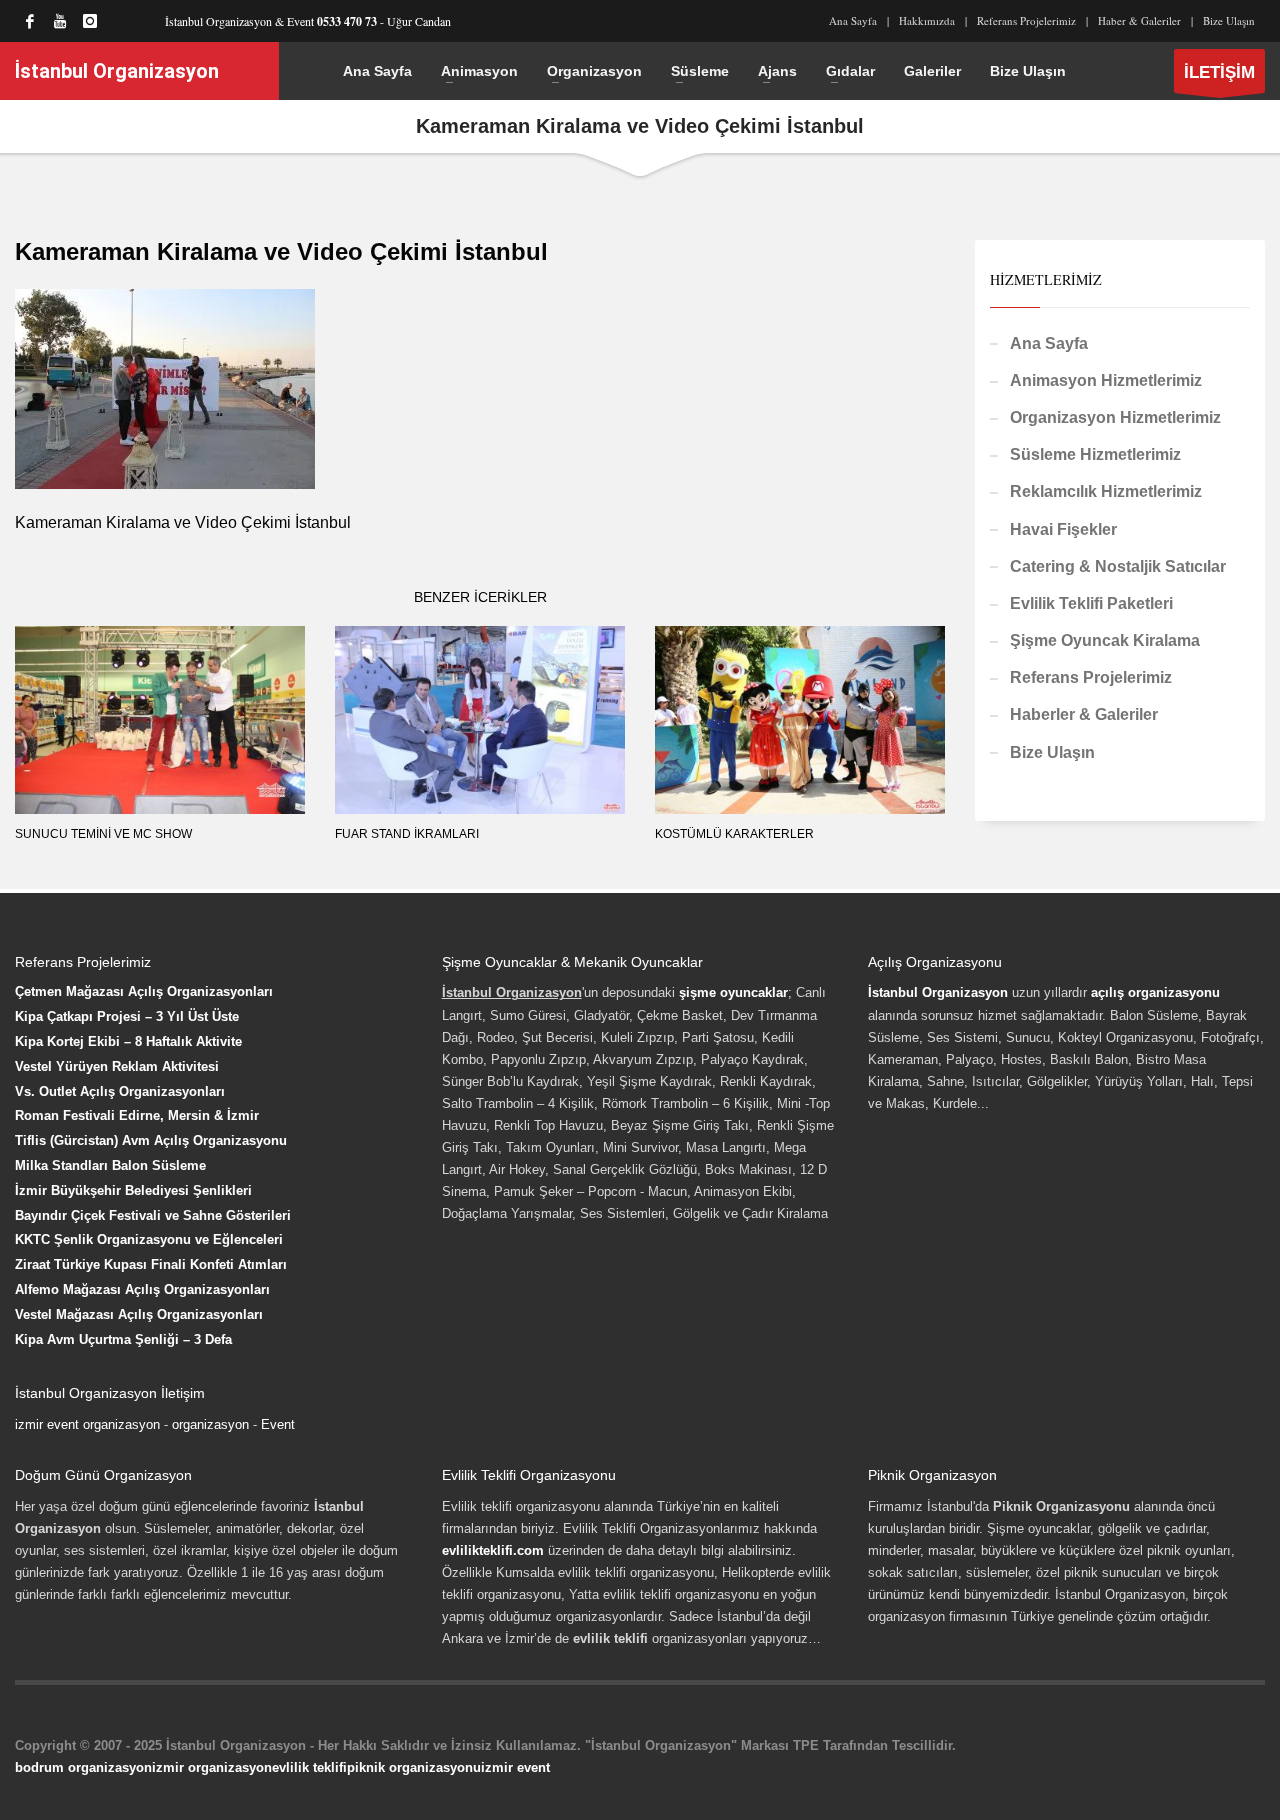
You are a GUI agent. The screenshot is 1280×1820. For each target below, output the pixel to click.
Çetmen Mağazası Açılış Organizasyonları (144, 991)
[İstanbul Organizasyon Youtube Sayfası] (60, 21)
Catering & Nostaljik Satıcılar (1118, 566)
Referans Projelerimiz (1026, 20)
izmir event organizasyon (87, 1424)
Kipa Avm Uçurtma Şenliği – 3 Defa (123, 1339)
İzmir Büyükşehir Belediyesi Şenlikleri (133, 1190)
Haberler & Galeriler (1084, 714)
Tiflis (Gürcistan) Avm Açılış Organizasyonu (151, 1140)
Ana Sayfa (853, 20)
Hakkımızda (927, 20)
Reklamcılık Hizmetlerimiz (1106, 491)
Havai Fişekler (1063, 529)
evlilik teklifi (309, 1767)
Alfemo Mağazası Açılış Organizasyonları (142, 1289)
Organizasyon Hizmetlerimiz (1115, 417)
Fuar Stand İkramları (407, 834)
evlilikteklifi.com (493, 1550)
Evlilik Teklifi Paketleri (1091, 603)
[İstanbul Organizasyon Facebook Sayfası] (30, 21)
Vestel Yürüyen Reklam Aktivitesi (117, 1066)
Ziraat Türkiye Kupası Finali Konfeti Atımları (151, 1264)
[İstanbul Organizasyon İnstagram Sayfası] (90, 21)
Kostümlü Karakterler (734, 834)
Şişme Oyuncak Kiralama (1105, 640)
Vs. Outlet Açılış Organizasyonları (120, 1091)
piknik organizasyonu (414, 1767)
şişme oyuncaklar (733, 992)
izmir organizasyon (212, 1767)
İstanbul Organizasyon (938, 992)
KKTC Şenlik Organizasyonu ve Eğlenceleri (149, 1239)
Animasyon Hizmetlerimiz (1106, 380)
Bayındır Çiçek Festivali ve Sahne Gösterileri (153, 1215)
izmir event (515, 1767)
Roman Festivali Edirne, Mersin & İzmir (137, 1115)
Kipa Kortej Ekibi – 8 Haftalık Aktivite (128, 1041)
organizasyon (210, 1424)
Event (278, 1424)
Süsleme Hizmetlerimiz (1095, 454)
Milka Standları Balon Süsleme (110, 1165)
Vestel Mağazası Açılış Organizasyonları (139, 1314)
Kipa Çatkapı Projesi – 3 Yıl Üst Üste (127, 1016)
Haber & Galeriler (1139, 20)
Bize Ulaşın (1229, 20)
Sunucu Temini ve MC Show (103, 834)
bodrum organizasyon (83, 1767)
